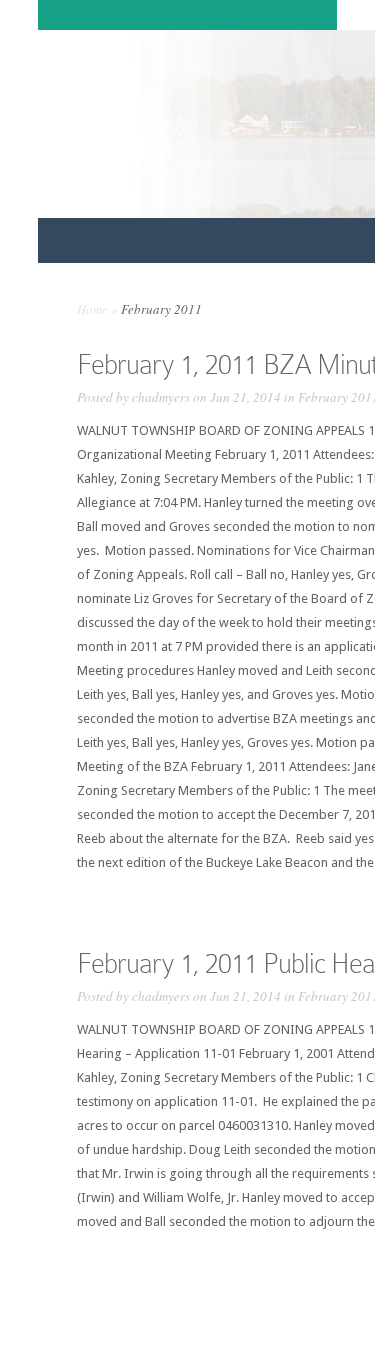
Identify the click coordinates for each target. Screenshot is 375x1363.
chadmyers (161, 397)
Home (92, 309)
